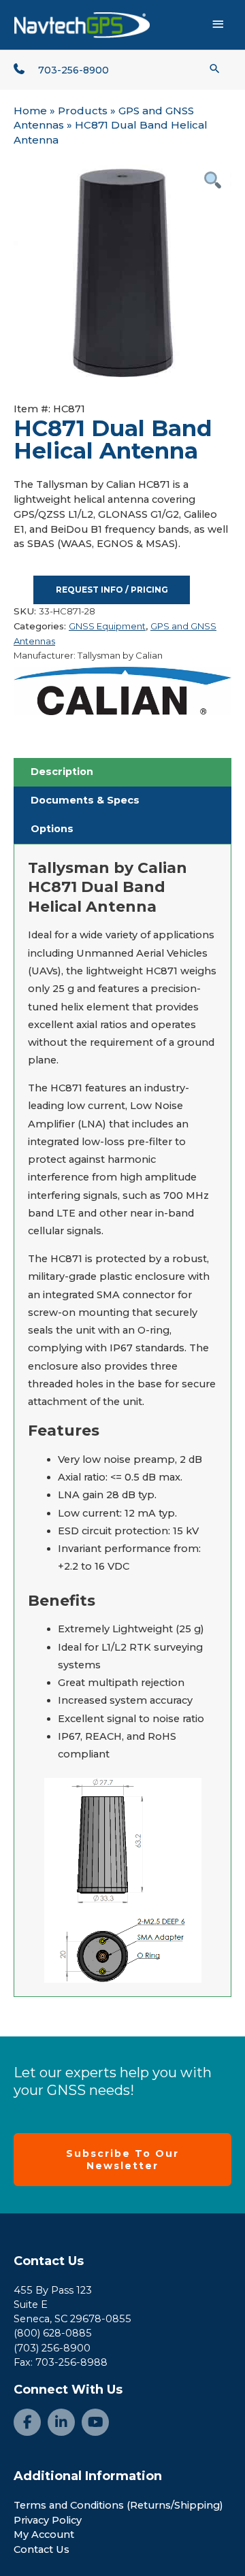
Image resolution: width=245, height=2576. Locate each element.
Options (52, 829)
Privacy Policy (48, 2520)
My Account (44, 2534)
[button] (215, 68)
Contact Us (49, 2261)
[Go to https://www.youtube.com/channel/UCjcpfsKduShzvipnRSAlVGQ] (95, 2422)
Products (83, 111)
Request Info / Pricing (112, 590)
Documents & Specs (85, 800)
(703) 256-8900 (52, 2348)
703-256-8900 (73, 70)
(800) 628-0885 (53, 2333)
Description (62, 772)
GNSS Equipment (107, 626)
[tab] (122, 772)
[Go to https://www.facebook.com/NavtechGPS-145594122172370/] (27, 2422)
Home (30, 111)
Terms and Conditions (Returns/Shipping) (118, 2505)
